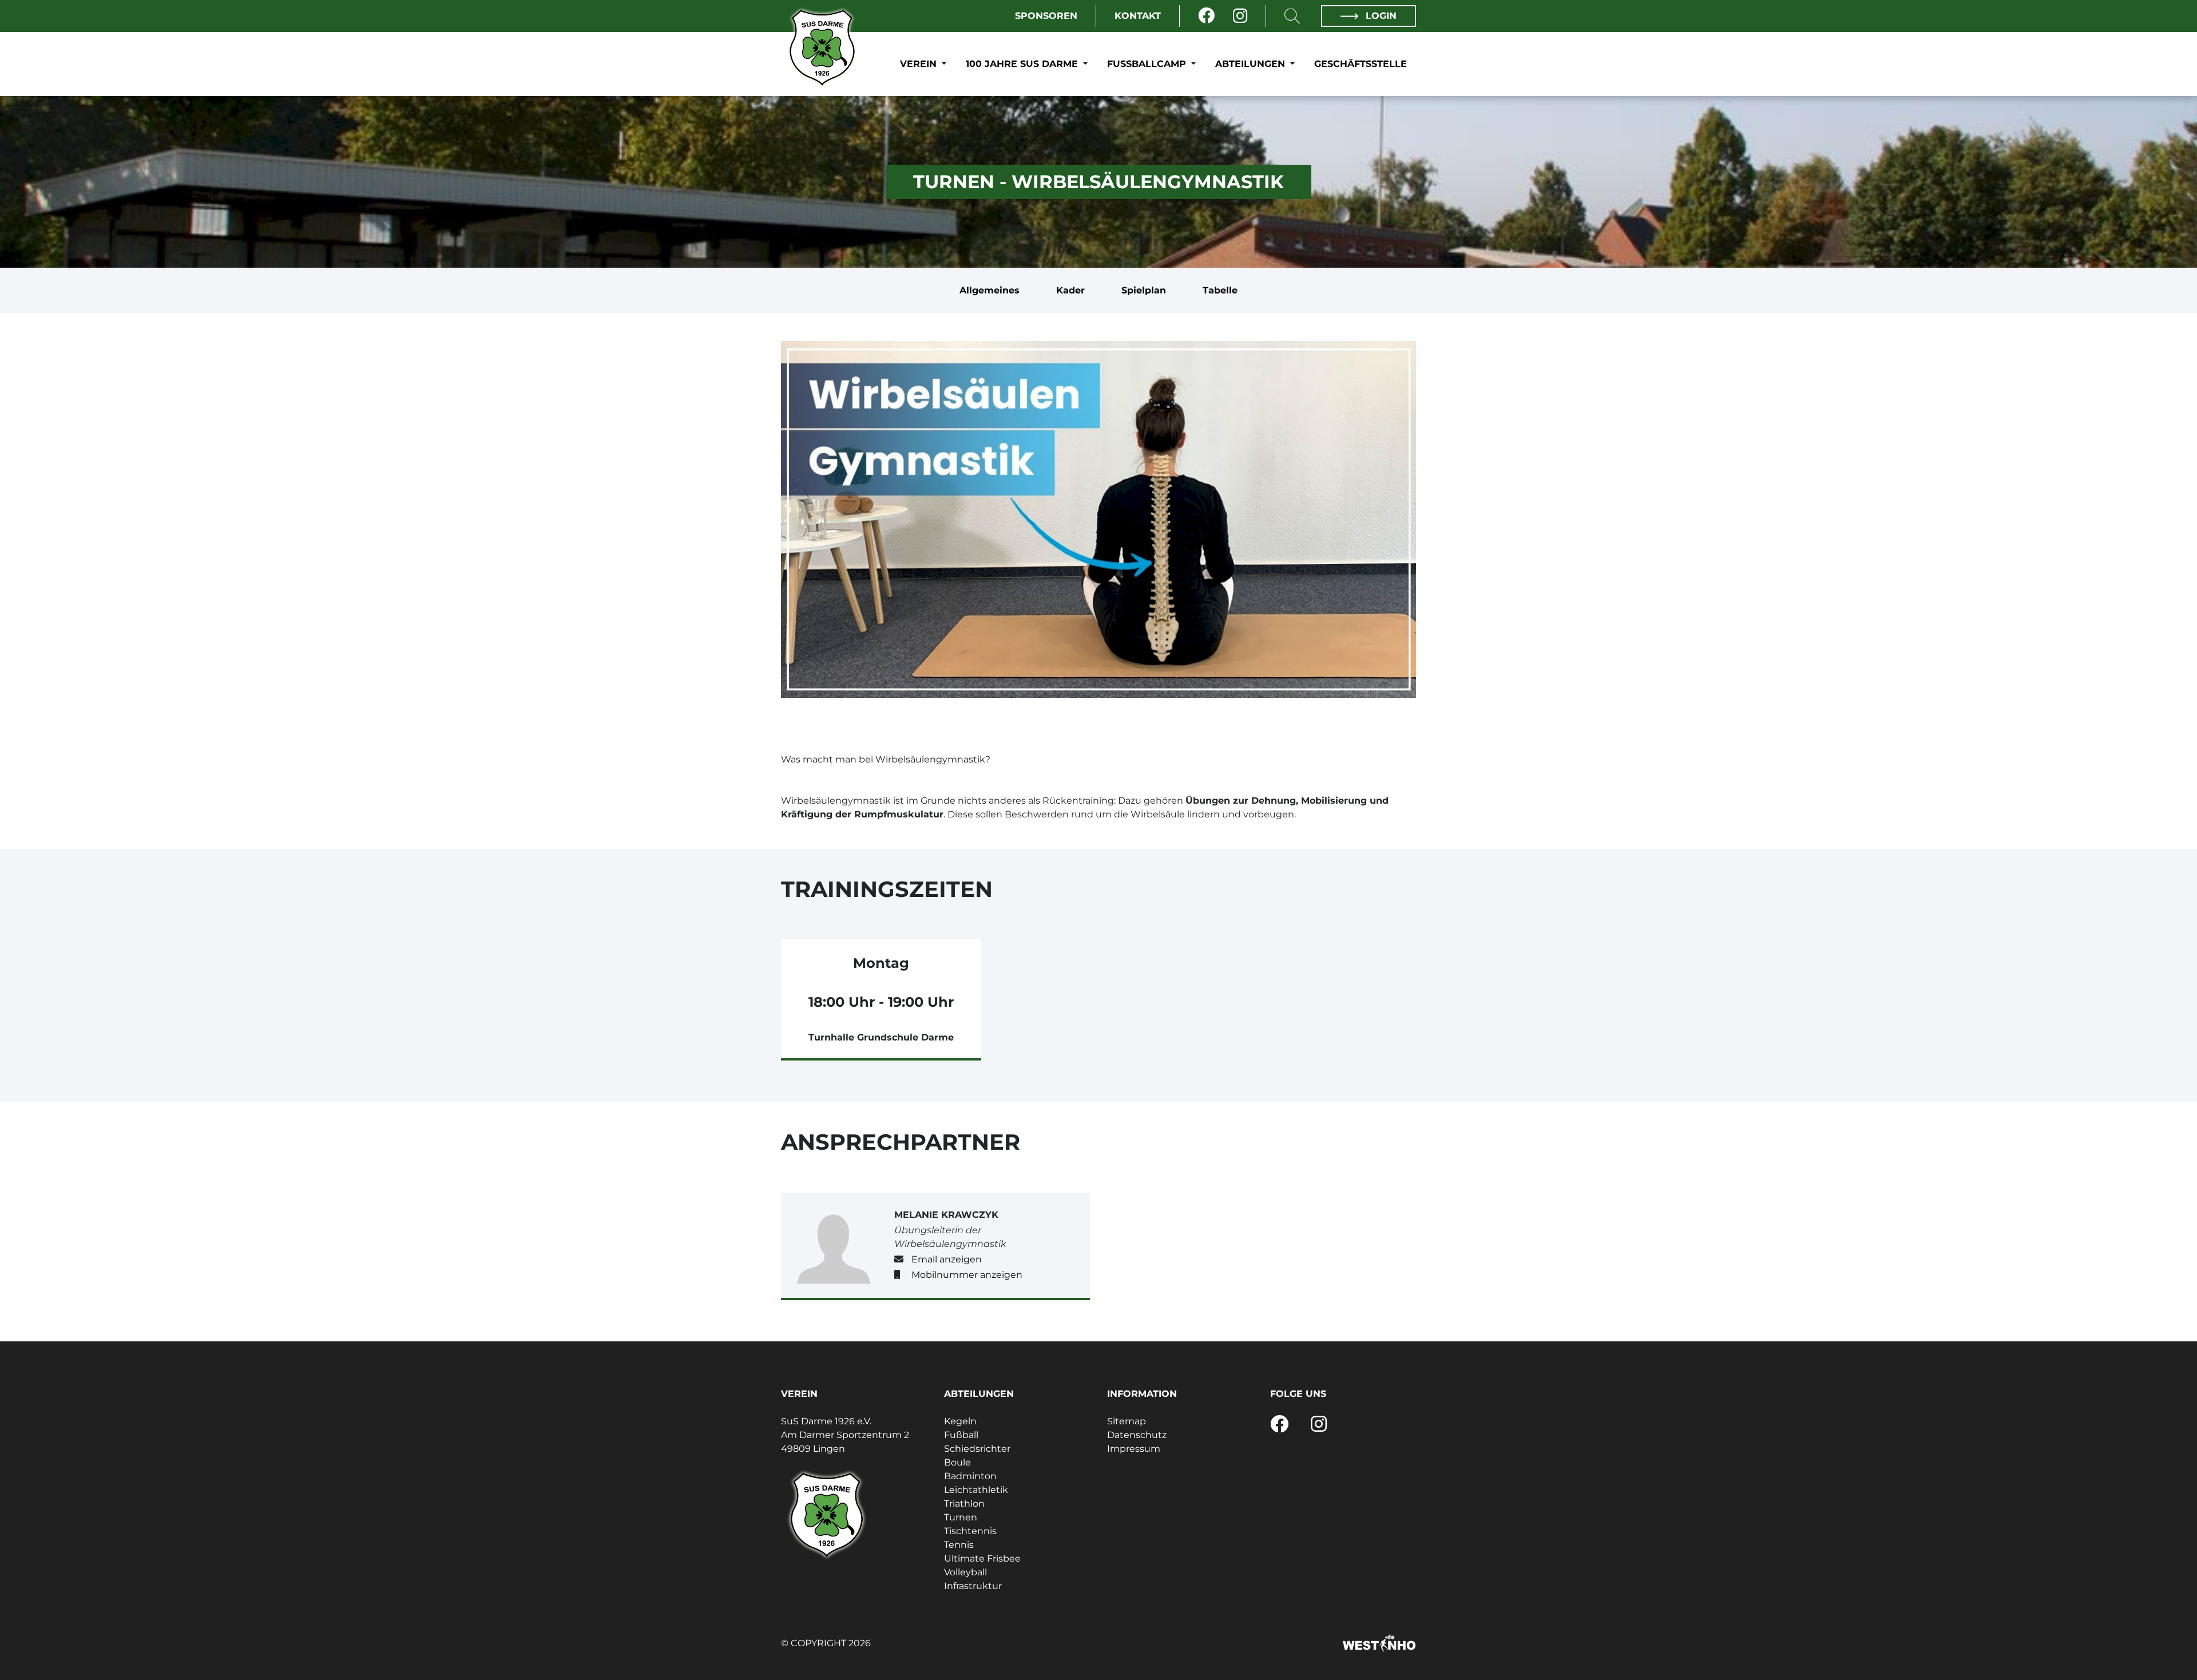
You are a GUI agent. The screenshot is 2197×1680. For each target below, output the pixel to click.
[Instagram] (1240, 16)
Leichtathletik (976, 1490)
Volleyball (965, 1572)
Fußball (961, 1435)
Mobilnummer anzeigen (967, 1275)
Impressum (1134, 1449)
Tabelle (1220, 290)
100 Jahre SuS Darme (1023, 64)
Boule (957, 1462)
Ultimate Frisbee (982, 1558)
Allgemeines (990, 290)
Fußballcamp (1148, 64)
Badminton (970, 1476)
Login (1380, 16)
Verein (920, 64)
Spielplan (1144, 290)
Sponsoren (1046, 16)
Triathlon (964, 1504)
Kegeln (960, 1421)
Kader (1070, 290)
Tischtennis (970, 1531)
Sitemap (1127, 1421)
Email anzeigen (947, 1259)
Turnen (961, 1517)
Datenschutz (1137, 1435)
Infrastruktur (973, 1586)
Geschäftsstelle (1361, 64)
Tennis (959, 1545)
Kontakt (1138, 16)
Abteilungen (1252, 64)
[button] (1098, 773)
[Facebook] (1206, 16)
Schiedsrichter (977, 1449)
